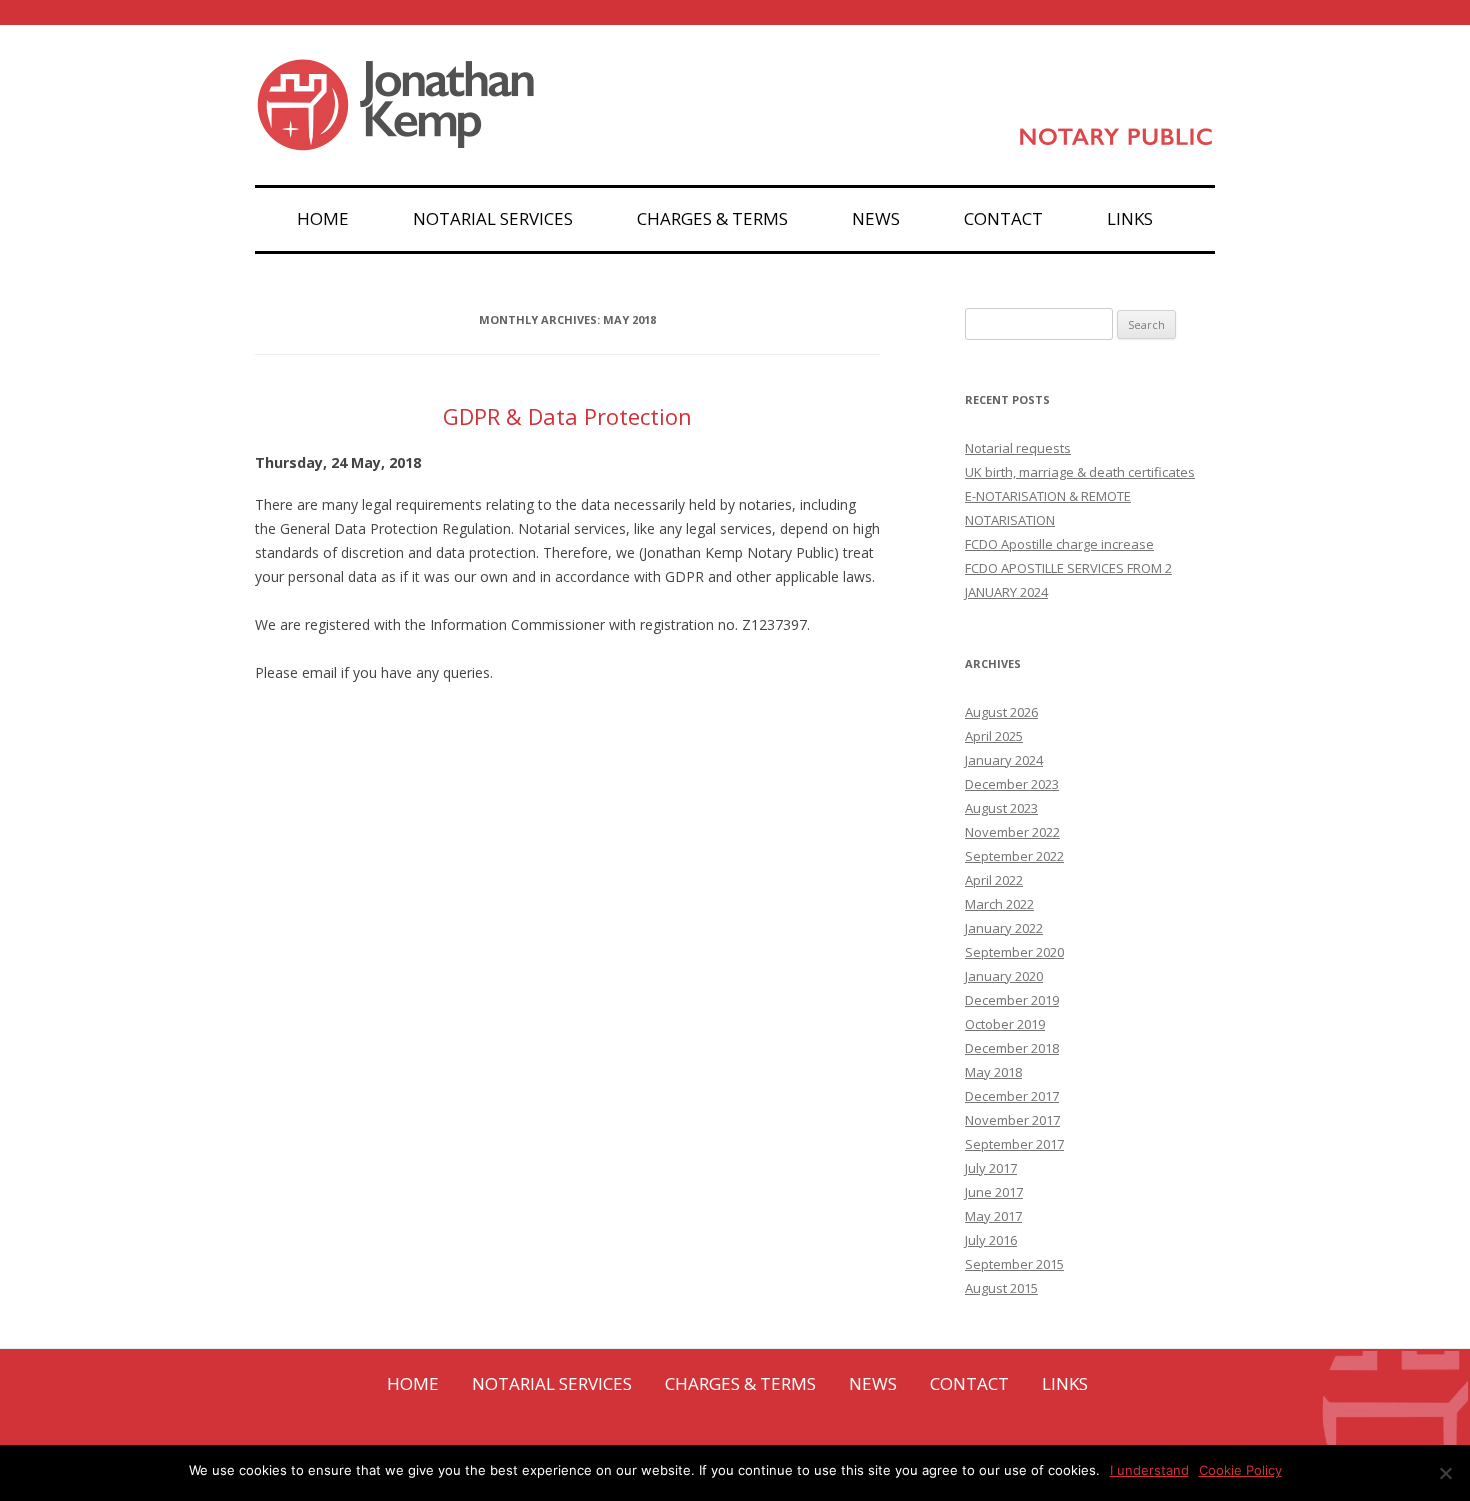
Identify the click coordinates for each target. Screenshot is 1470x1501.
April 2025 (994, 736)
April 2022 (994, 880)
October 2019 (1005, 1024)
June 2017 (994, 1192)
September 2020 (1014, 952)
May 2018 (993, 1072)
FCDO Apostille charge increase (1059, 544)
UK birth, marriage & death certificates (1080, 472)
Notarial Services (493, 218)
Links (1130, 218)
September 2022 (1014, 856)
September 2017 (1014, 1144)
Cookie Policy (1240, 1470)
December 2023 (1012, 784)
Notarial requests (1018, 448)
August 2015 (1001, 1288)
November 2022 (1012, 832)
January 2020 (1004, 976)
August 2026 (1001, 712)
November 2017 (1012, 1120)
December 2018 (1012, 1048)
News (876, 218)
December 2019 (1012, 1000)
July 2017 (991, 1168)
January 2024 (1004, 760)
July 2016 (991, 1240)
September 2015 (1014, 1264)
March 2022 (999, 904)
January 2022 (1004, 928)
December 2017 (1012, 1096)
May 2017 (993, 1216)
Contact (1003, 218)
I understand (1149, 1470)
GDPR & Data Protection (567, 416)
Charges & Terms (712, 218)
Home (323, 218)
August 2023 (1001, 808)
